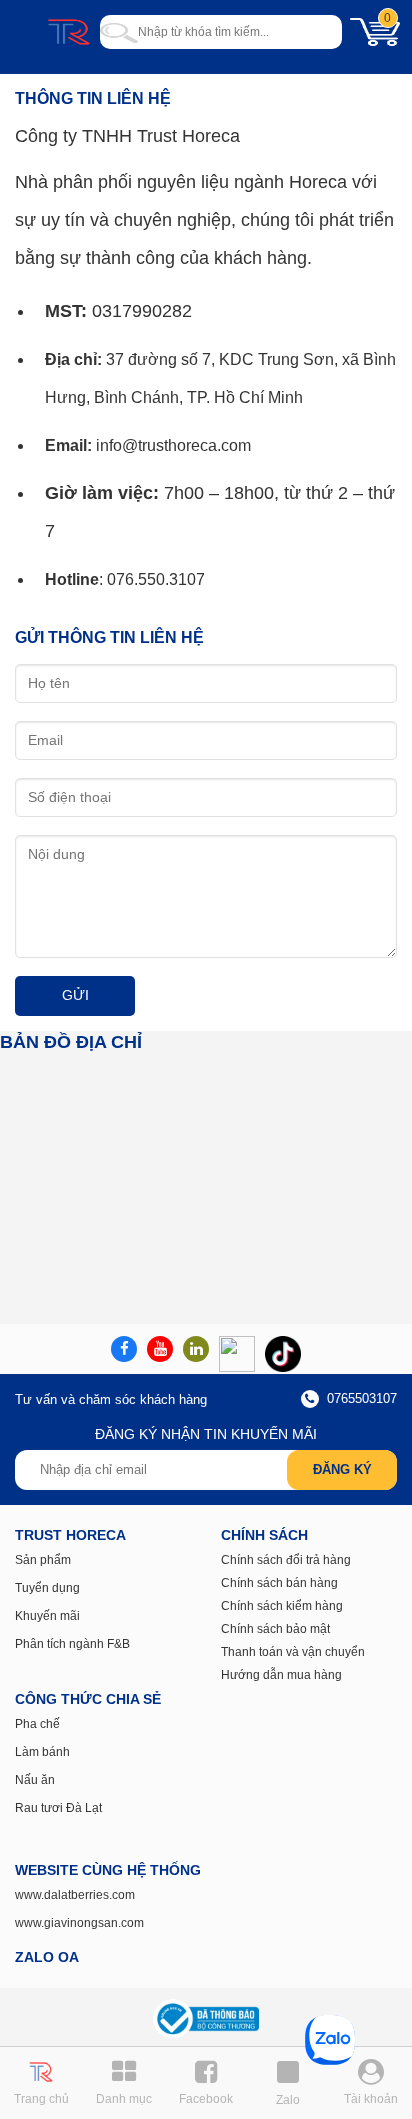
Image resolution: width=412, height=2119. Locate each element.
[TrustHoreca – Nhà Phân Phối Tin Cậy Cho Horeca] (69, 32)
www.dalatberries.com (75, 1895)
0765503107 (360, 1398)
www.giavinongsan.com (79, 1923)
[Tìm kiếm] (119, 32)
